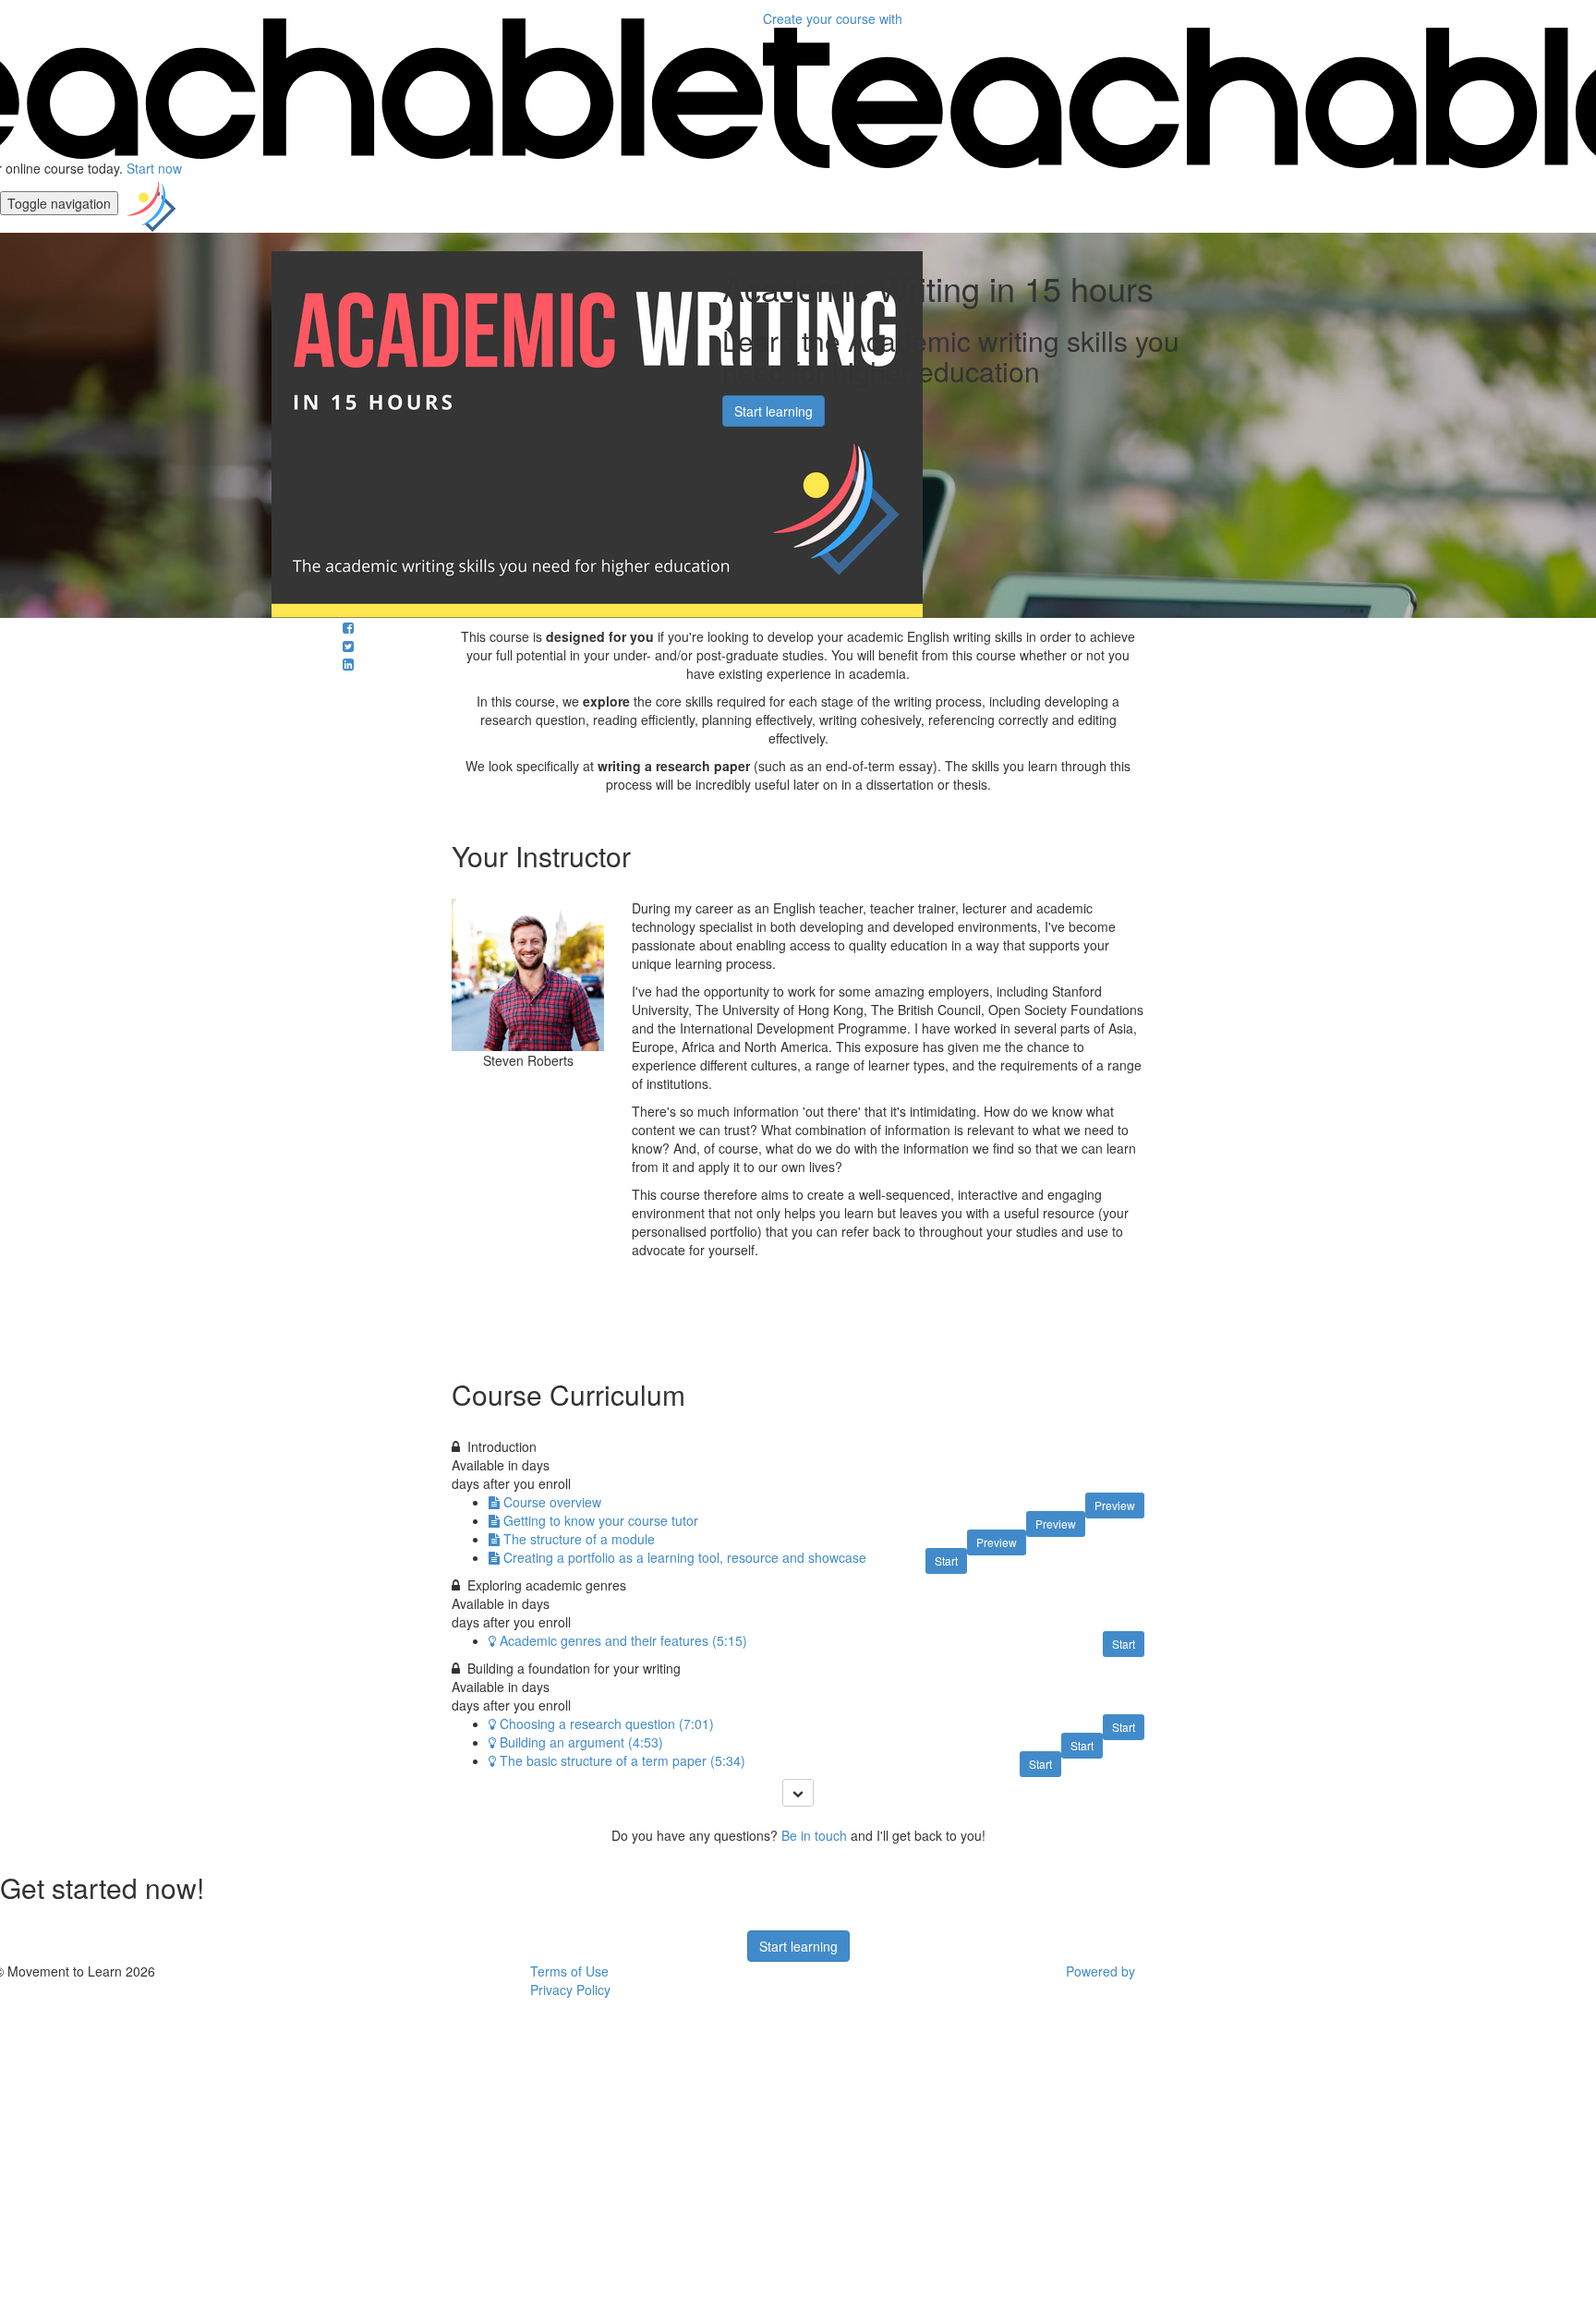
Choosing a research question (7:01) (607, 1723)
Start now (154, 168)
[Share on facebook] (348, 627)
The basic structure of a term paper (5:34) (623, 1760)
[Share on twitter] (348, 646)
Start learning (774, 411)
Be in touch (814, 1835)
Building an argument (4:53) (581, 1742)
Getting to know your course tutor (601, 1520)
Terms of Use (569, 1971)
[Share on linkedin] (348, 664)
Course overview (552, 1502)
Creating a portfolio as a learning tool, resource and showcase (685, 1557)
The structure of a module (579, 1539)
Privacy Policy (570, 1990)
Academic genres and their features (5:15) (623, 1640)
